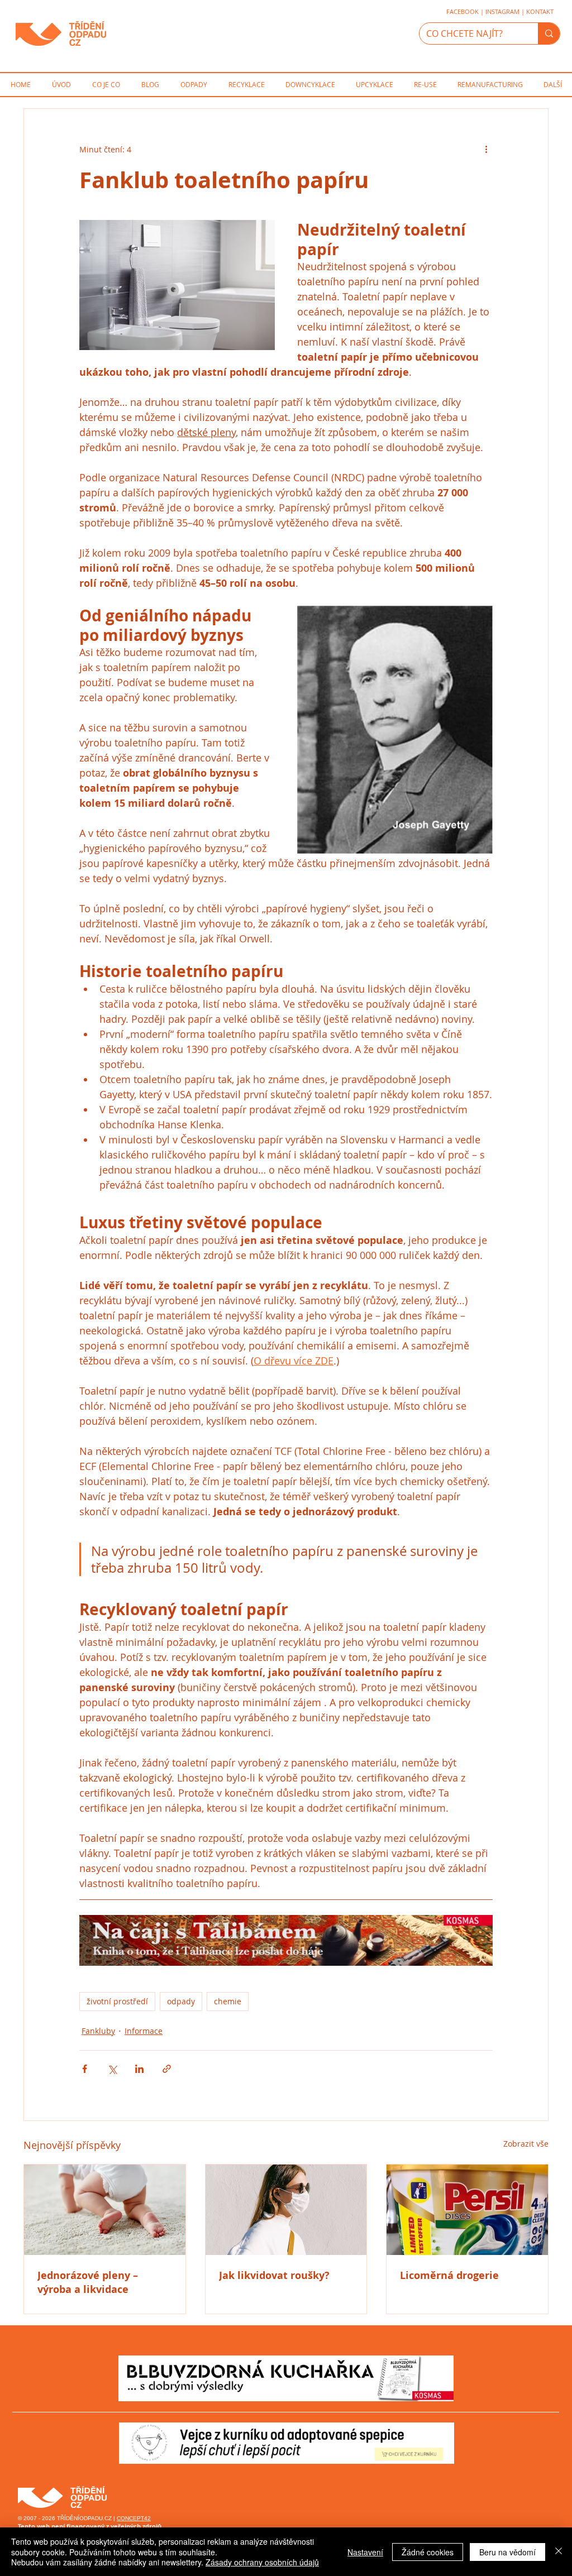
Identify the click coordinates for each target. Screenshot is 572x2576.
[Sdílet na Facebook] (85, 2069)
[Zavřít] (559, 2552)
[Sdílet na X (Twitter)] (112, 2069)
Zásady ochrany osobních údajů (262, 2562)
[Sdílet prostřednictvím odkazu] (167, 2069)
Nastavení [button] (365, 2552)
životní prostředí (117, 2001)
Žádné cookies (428, 2552)
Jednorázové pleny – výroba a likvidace (88, 2282)
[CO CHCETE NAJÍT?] (549, 33)
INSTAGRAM (502, 11)
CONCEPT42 (134, 2518)
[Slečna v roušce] (286, 2210)
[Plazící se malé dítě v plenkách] (105, 2210)
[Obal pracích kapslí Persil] (467, 2210)
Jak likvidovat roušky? (274, 2275)
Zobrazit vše (526, 2144)
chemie (228, 2001)
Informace (144, 2031)
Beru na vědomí (507, 2552)
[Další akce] (486, 149)
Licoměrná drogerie (449, 2275)
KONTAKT (540, 11)
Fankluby (98, 2031)
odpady (181, 2001)
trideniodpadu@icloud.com (52, 2442)
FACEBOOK (463, 11)
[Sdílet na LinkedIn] (139, 2069)
